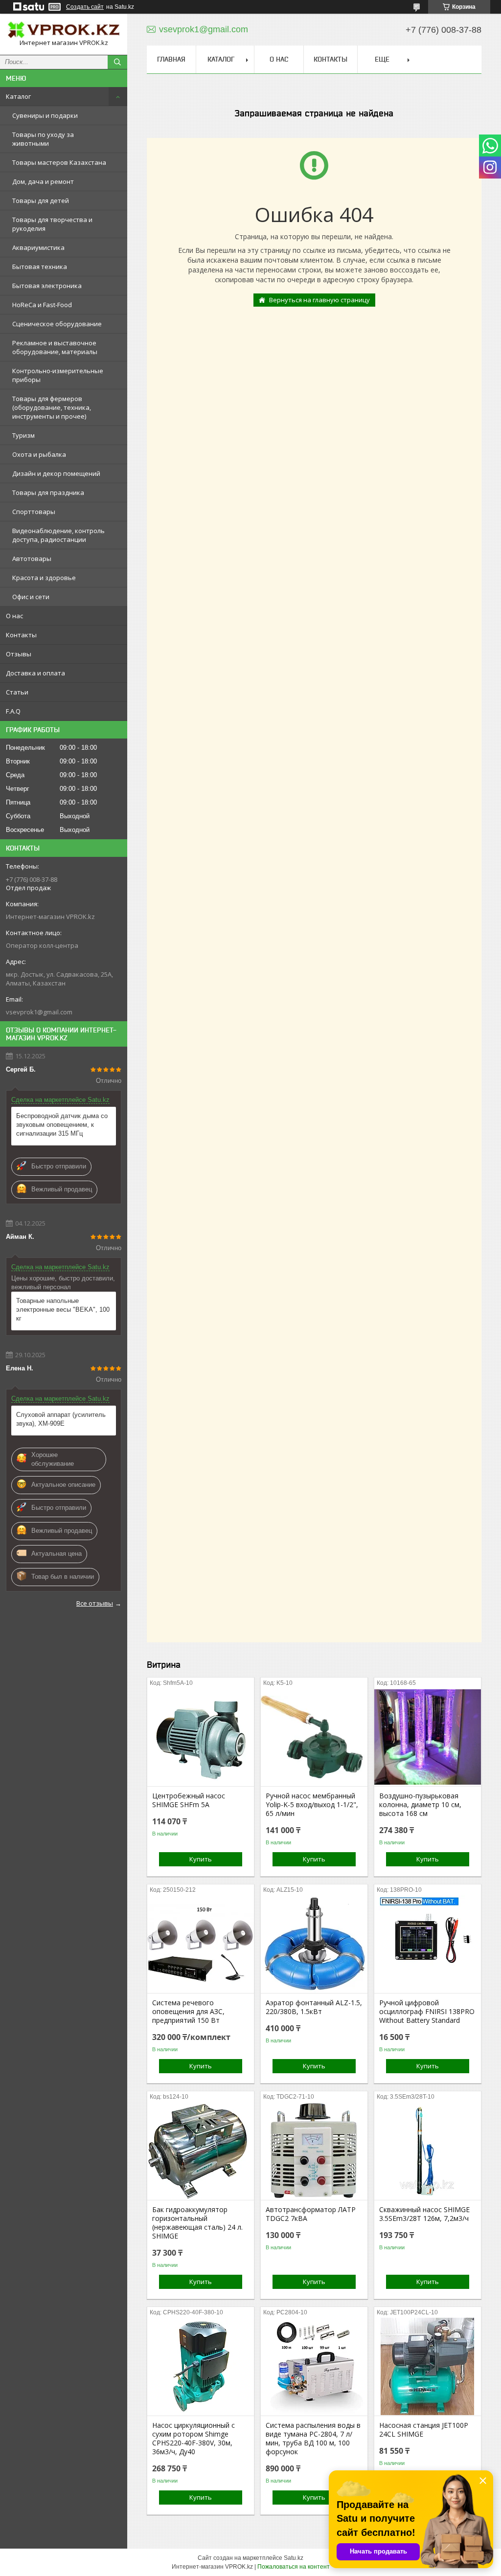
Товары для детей (41, 201)
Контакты (21, 635)
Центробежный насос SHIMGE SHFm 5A (189, 1800)
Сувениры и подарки (45, 115)
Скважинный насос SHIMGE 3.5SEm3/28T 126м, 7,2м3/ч (424, 2214)
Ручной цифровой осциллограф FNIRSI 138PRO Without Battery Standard (427, 2012)
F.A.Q (13, 711)
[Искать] (117, 62)
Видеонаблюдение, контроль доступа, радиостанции (58, 535)
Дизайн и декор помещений (56, 473)
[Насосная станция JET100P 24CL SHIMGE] (428, 2367)
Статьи (17, 692)
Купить (201, 1859)
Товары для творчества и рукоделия (52, 224)
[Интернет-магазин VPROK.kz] (64, 30)
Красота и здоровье (44, 578)
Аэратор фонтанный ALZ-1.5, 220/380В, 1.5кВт (314, 2007)
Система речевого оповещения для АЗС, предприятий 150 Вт (188, 2012)
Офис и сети (31, 597)
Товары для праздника (48, 493)
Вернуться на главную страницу (319, 300)
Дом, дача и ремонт (43, 181)
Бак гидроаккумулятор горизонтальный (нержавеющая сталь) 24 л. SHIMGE (197, 2223)
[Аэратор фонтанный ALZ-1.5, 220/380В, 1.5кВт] (314, 1944)
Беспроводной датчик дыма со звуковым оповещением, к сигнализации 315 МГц (62, 1125)
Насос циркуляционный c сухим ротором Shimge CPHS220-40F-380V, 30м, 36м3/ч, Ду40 (194, 2439)
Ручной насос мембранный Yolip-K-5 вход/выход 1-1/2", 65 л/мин (312, 1805)
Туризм (23, 435)
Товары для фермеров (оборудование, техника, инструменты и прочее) (52, 407)
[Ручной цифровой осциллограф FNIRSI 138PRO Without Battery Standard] (428, 1944)
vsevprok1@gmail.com (39, 1012)
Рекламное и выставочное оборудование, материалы (55, 347)
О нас (14, 616)
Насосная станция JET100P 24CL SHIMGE (424, 2430)
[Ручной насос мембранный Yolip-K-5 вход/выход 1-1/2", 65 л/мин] (314, 1737)
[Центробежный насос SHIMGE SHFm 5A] (201, 1737)
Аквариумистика (38, 247)
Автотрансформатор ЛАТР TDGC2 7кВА (311, 2214)
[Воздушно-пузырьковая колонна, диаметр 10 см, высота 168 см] (428, 1737)
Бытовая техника (40, 267)
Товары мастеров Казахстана (59, 162)
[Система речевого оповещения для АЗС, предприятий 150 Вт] (201, 1944)
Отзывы (19, 654)
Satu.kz (294, 2558)
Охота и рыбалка (39, 454)
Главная (171, 59)
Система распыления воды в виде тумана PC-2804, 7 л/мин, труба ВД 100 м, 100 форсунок (313, 2439)
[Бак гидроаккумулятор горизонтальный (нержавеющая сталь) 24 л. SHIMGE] (201, 2151)
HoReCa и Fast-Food (42, 305)
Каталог (18, 96)
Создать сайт (85, 7)
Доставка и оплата (35, 673)
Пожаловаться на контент (294, 2567)
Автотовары (32, 559)
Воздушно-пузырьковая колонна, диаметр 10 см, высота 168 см (420, 1805)
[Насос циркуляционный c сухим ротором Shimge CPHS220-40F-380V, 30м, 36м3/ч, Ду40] (201, 2367)
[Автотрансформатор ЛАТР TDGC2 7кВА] (314, 2151)
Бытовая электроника (47, 286)
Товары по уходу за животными (43, 139)
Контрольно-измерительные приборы (58, 375)
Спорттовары (34, 512)
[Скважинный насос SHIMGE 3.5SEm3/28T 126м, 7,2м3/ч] (428, 2151)
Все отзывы (95, 1603)
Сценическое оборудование (57, 324)
